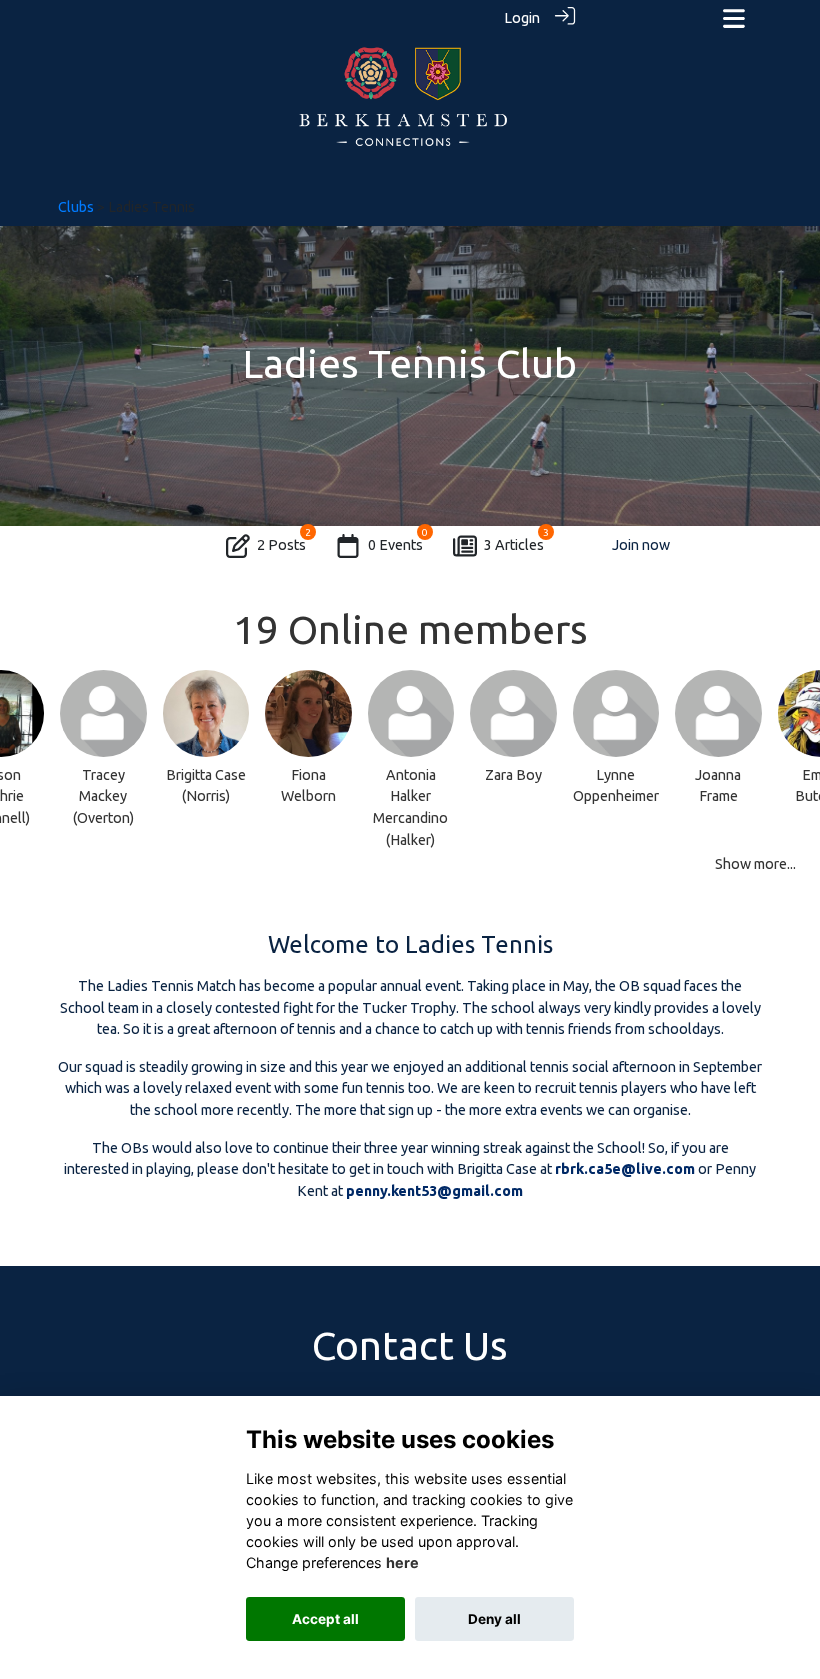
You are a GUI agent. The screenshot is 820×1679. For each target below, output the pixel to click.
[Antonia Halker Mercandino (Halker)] (411, 713)
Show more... (755, 864)
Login (522, 18)
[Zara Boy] (513, 713)
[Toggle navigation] (734, 18)
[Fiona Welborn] (308, 713)
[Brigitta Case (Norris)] (206, 713)
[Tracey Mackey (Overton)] (103, 713)
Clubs (76, 207)
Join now (641, 545)
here (402, 1562)
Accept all (325, 1619)
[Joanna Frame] (718, 713)
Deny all (494, 1619)
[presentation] (27, 751)
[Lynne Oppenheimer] (616, 713)
